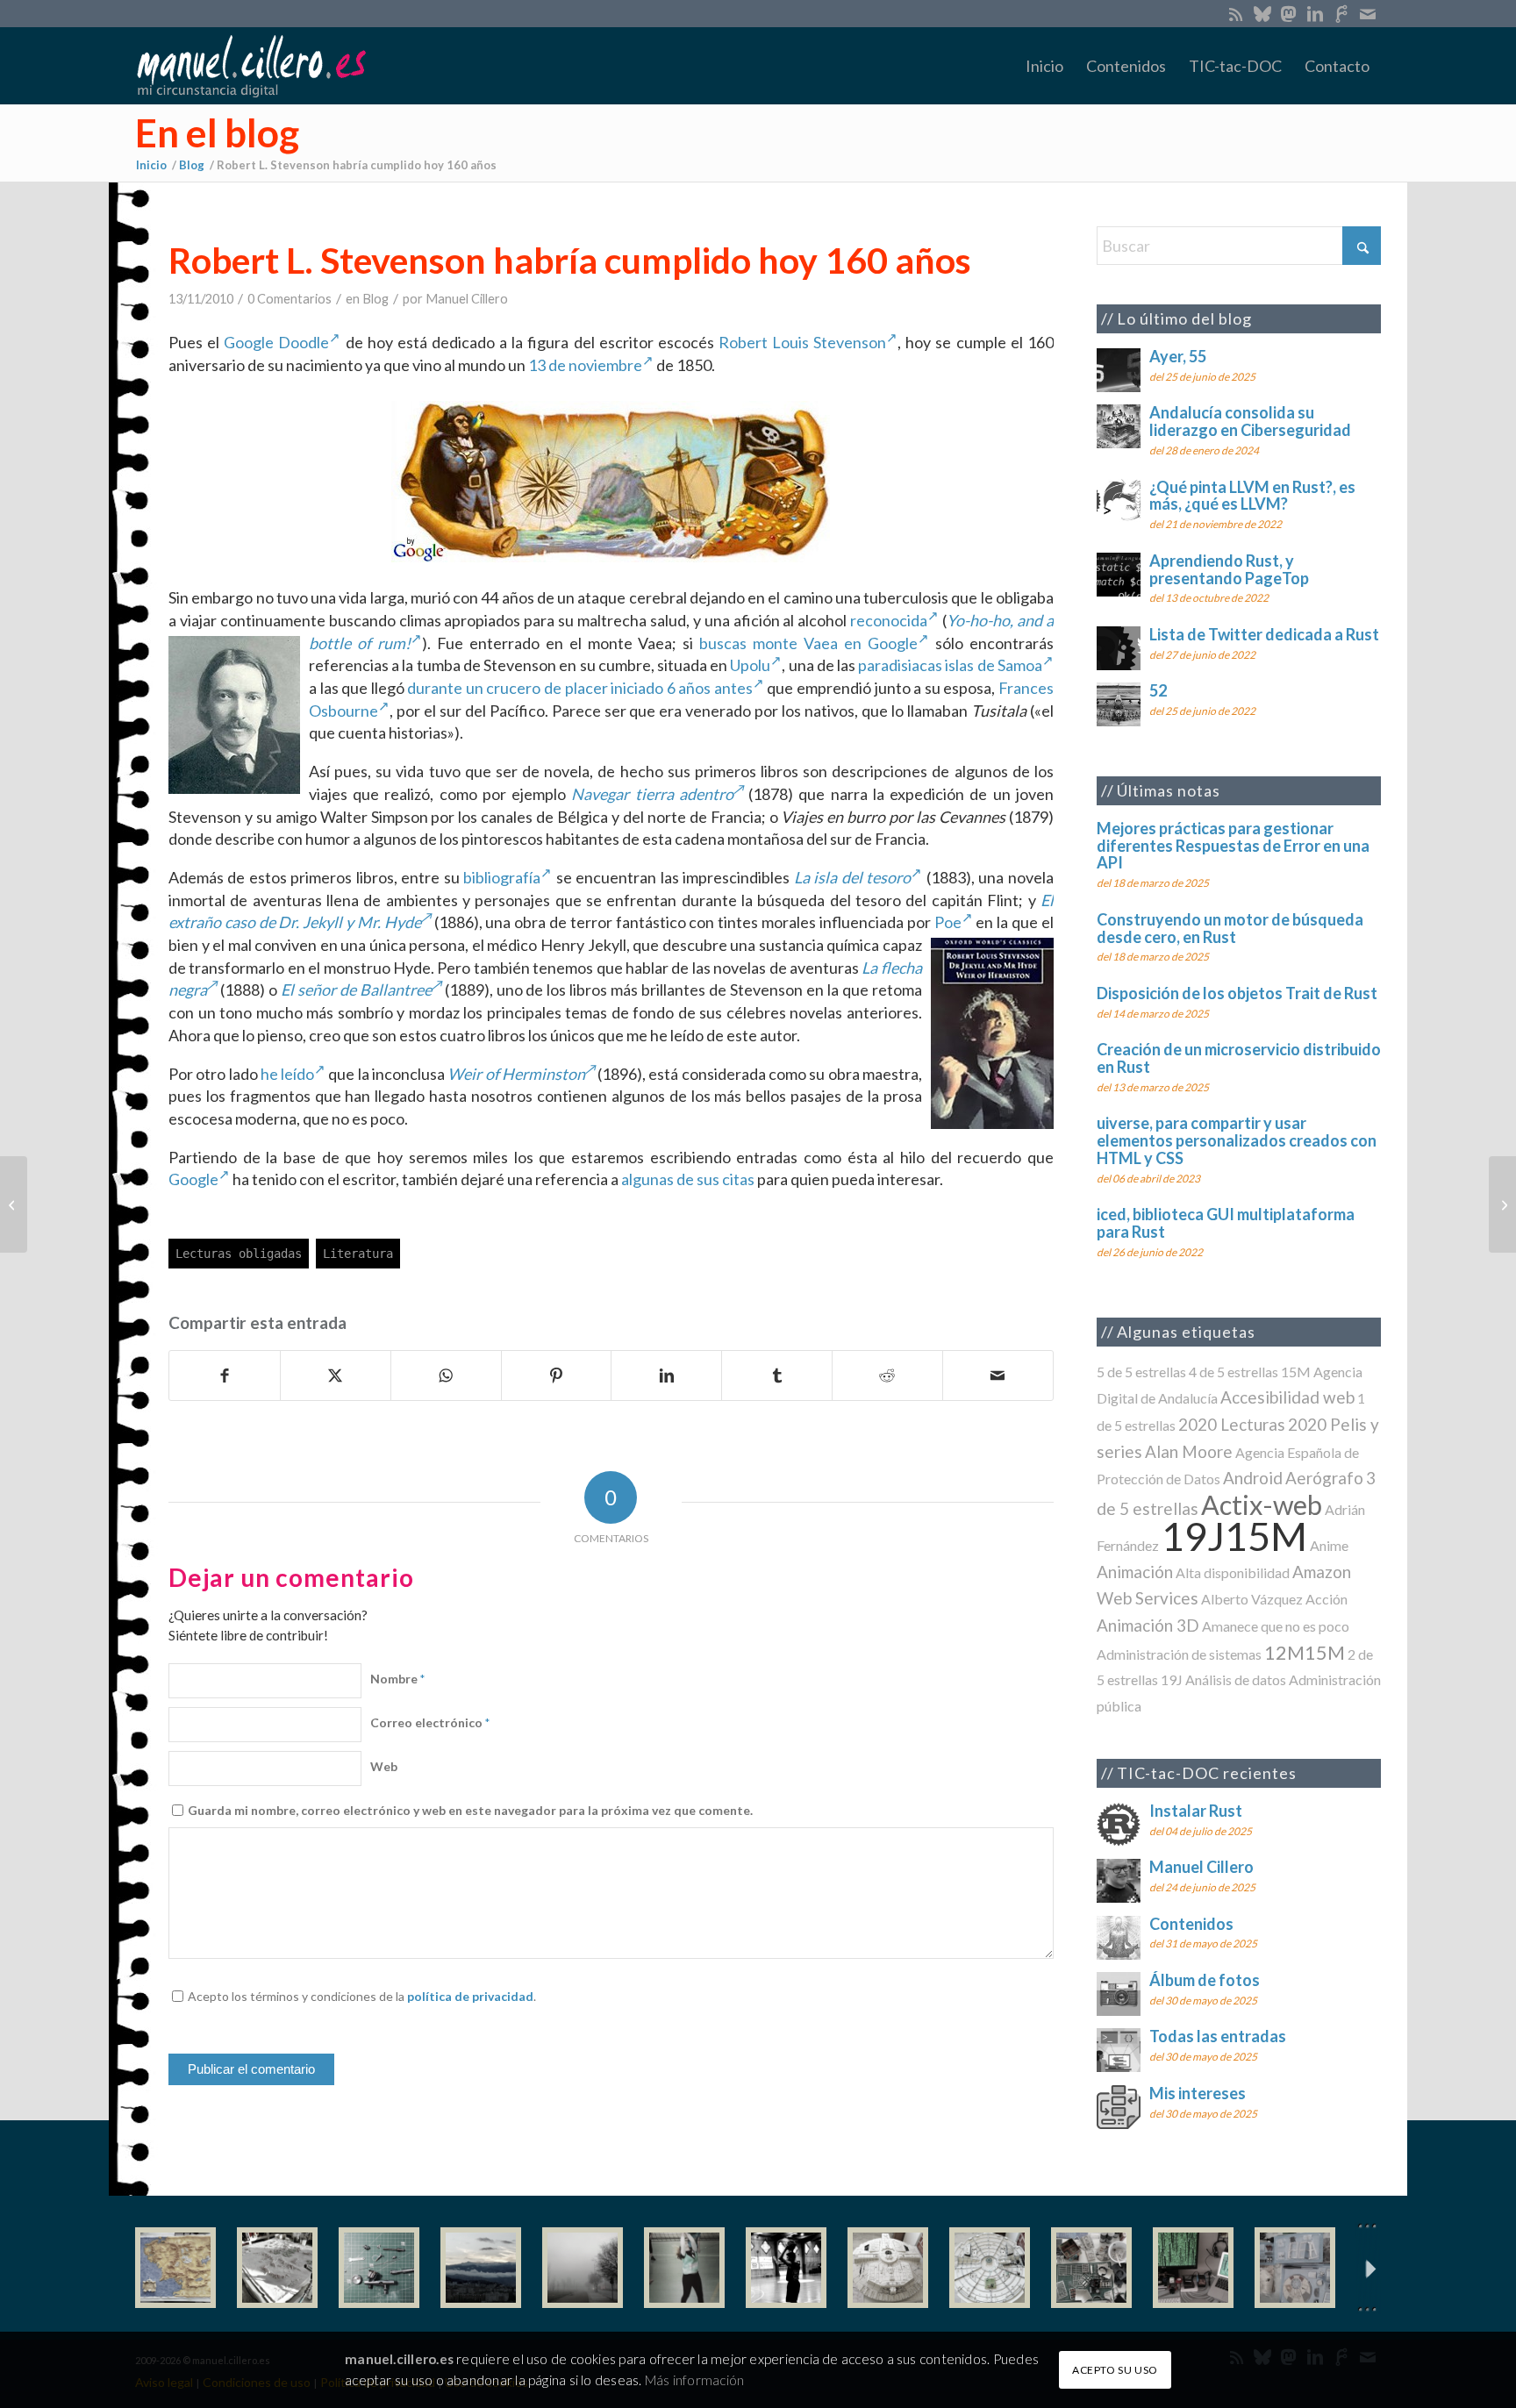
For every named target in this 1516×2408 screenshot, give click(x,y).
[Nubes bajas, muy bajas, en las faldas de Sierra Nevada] (481, 2268)
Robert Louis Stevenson (802, 342)
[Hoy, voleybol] (684, 2268)
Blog (375, 299)
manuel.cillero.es (399, 2359)
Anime (1329, 1545)
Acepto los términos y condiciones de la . (362, 1996)
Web (384, 1766)
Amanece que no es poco (1276, 1626)
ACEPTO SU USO (1115, 2369)
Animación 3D (1148, 1625)
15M (1296, 1372)
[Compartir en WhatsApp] (446, 1375)
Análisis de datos (1236, 1679)
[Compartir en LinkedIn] (666, 1375)
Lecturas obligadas (239, 1254)
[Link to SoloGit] (1341, 13)
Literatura (358, 1254)
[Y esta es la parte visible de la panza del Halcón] (888, 2268)
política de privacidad (470, 1996)
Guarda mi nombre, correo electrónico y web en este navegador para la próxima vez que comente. (470, 1810)
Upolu (750, 665)
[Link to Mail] (1368, 13)
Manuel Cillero (467, 299)
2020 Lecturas (1232, 1424)
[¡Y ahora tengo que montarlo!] (379, 2268)
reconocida (889, 620)
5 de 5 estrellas (1141, 1372)
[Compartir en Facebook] (225, 1375)
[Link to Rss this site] (1236, 13)
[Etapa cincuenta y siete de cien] (990, 2268)
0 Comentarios (290, 299)
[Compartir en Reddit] (887, 1375)
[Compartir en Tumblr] (777, 1375)
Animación (1135, 1572)
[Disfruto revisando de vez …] (1295, 2268)
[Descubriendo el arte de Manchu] (1502, 1204)
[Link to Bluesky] (1262, 13)
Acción (1326, 1599)
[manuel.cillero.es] (251, 66)
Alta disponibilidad (1233, 1572)
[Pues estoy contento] (175, 2268)
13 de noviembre (585, 365)
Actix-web (1262, 1505)
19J (1172, 1679)
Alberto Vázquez (1252, 1599)
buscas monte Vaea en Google (808, 643)
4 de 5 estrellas (1234, 1372)
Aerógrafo (1324, 1478)
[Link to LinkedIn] (1315, 13)
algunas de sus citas (688, 1179)
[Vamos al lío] (277, 2268)
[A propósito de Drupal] (14, 1204)
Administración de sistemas (1179, 1654)
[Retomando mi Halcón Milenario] (1091, 2268)
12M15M (1305, 1652)
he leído (287, 1074)
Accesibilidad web (1287, 1397)
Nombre (397, 1679)
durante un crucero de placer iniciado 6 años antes (580, 688)
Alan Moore (1189, 1451)
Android (1253, 1478)
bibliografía (502, 877)
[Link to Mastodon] (1288, 13)
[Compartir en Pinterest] (557, 1375)
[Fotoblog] (1368, 2268)
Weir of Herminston (516, 1074)
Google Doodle (276, 342)
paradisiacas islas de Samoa (950, 665)
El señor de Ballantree (356, 990)
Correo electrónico (430, 1722)
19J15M (1234, 1536)
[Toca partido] (786, 2268)
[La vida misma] (583, 2268)
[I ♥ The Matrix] (1193, 2268)
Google (193, 1179)
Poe (948, 922)
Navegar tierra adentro (652, 794)
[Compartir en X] (336, 1375)
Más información (694, 2379)
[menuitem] (1044, 66)
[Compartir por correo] (998, 1375)
